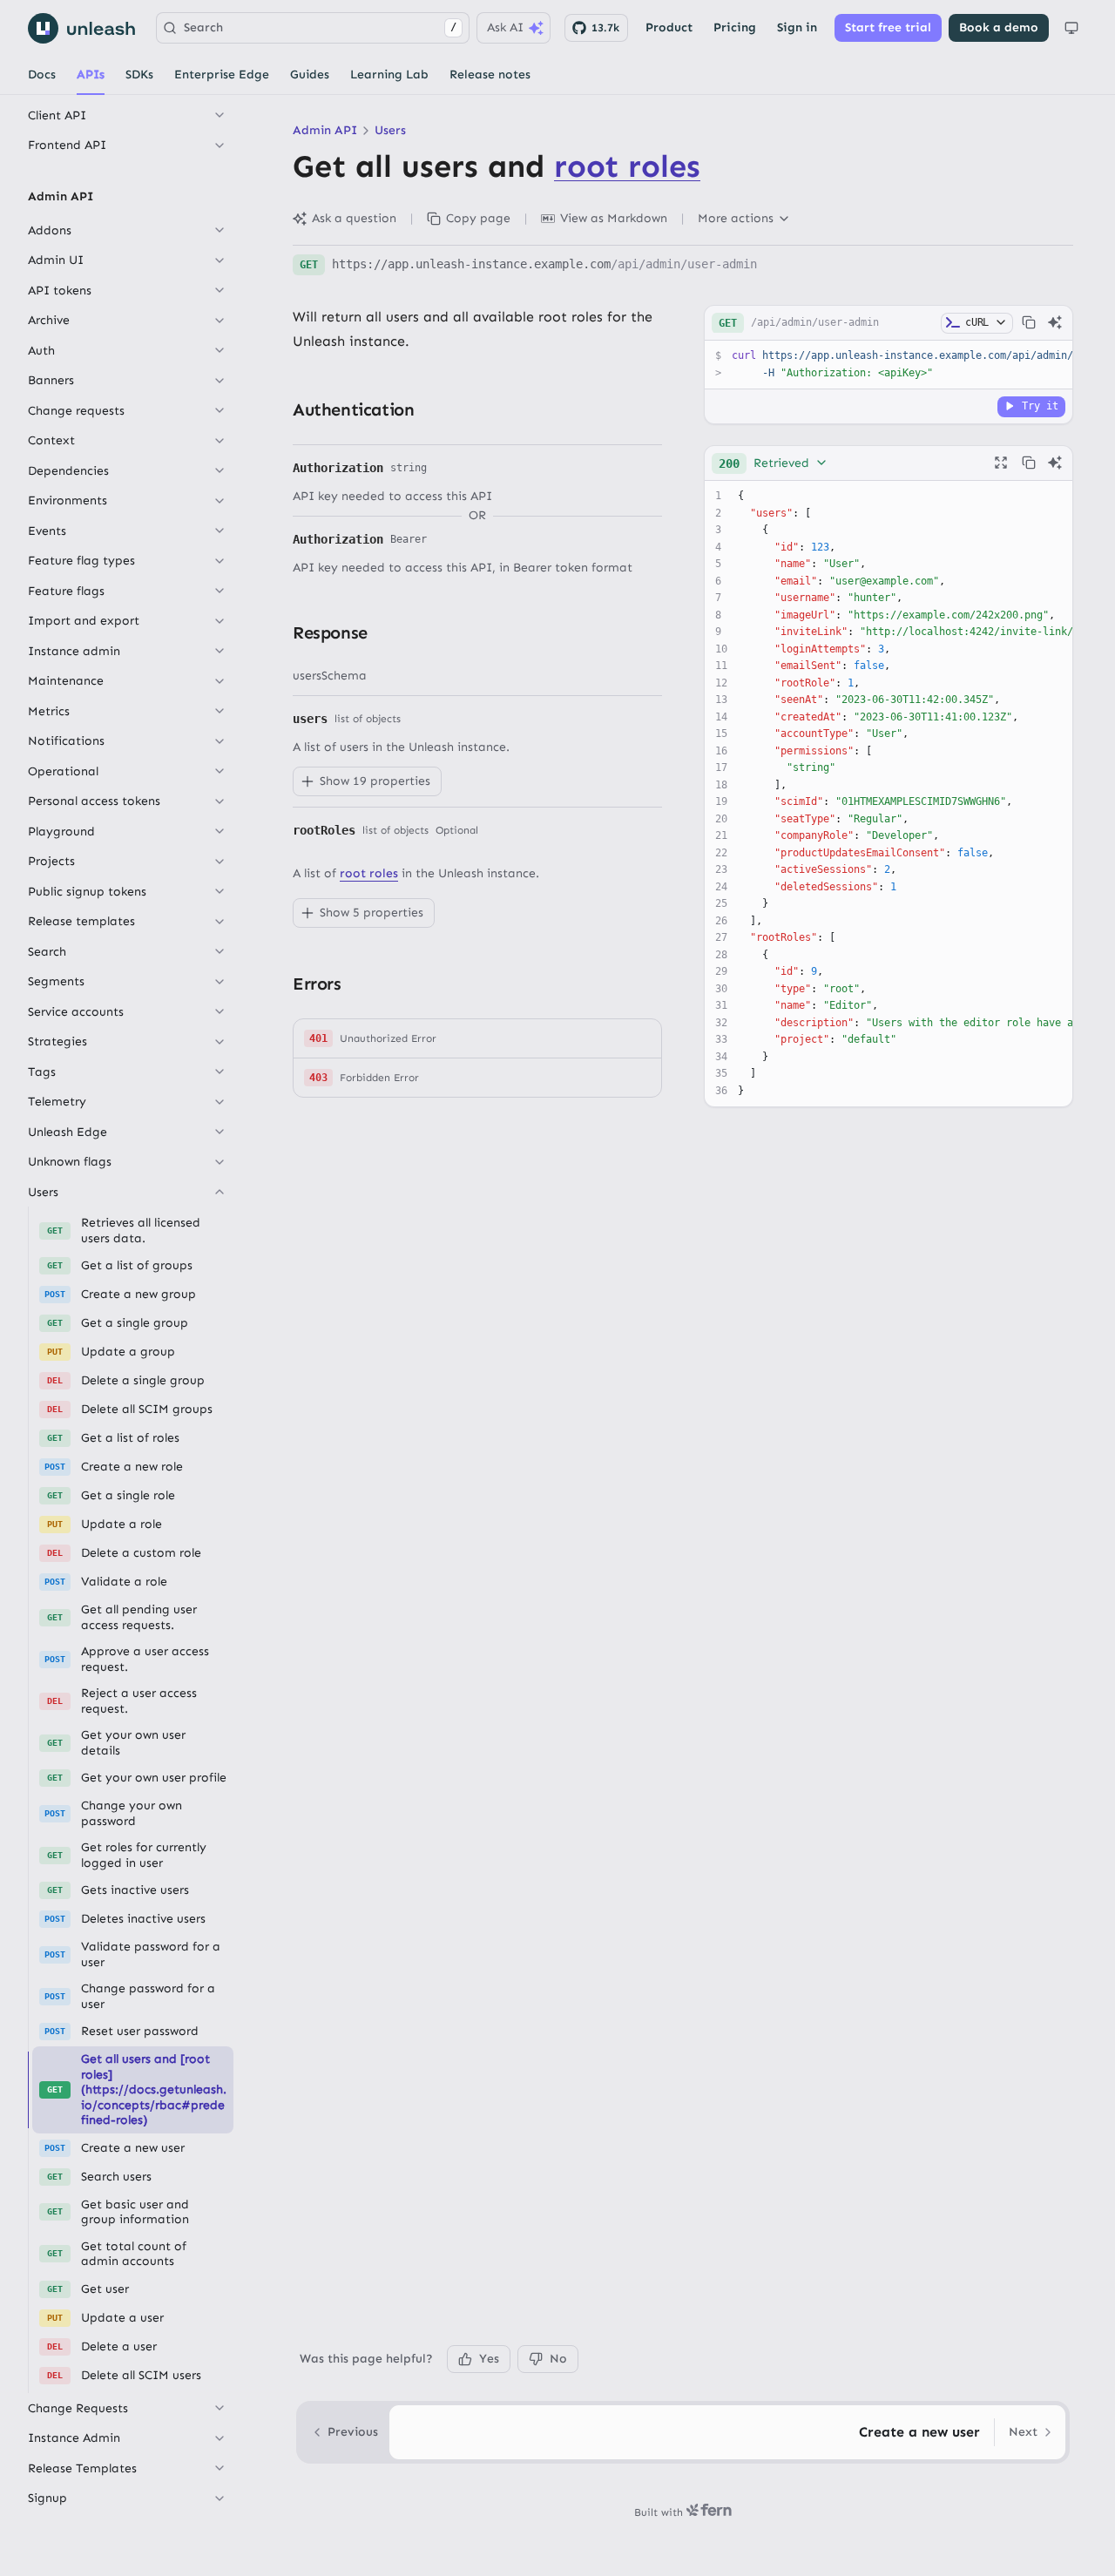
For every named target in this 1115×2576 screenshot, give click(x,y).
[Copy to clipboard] (1029, 322)
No (558, 2359)
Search (320, 27)
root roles (627, 166)
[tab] (42, 75)
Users (390, 130)
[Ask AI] (1055, 322)
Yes (489, 2359)
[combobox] (774, 463)
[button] (477, 1039)
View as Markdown (614, 218)
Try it (1040, 405)
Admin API (325, 130)
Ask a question (354, 218)
